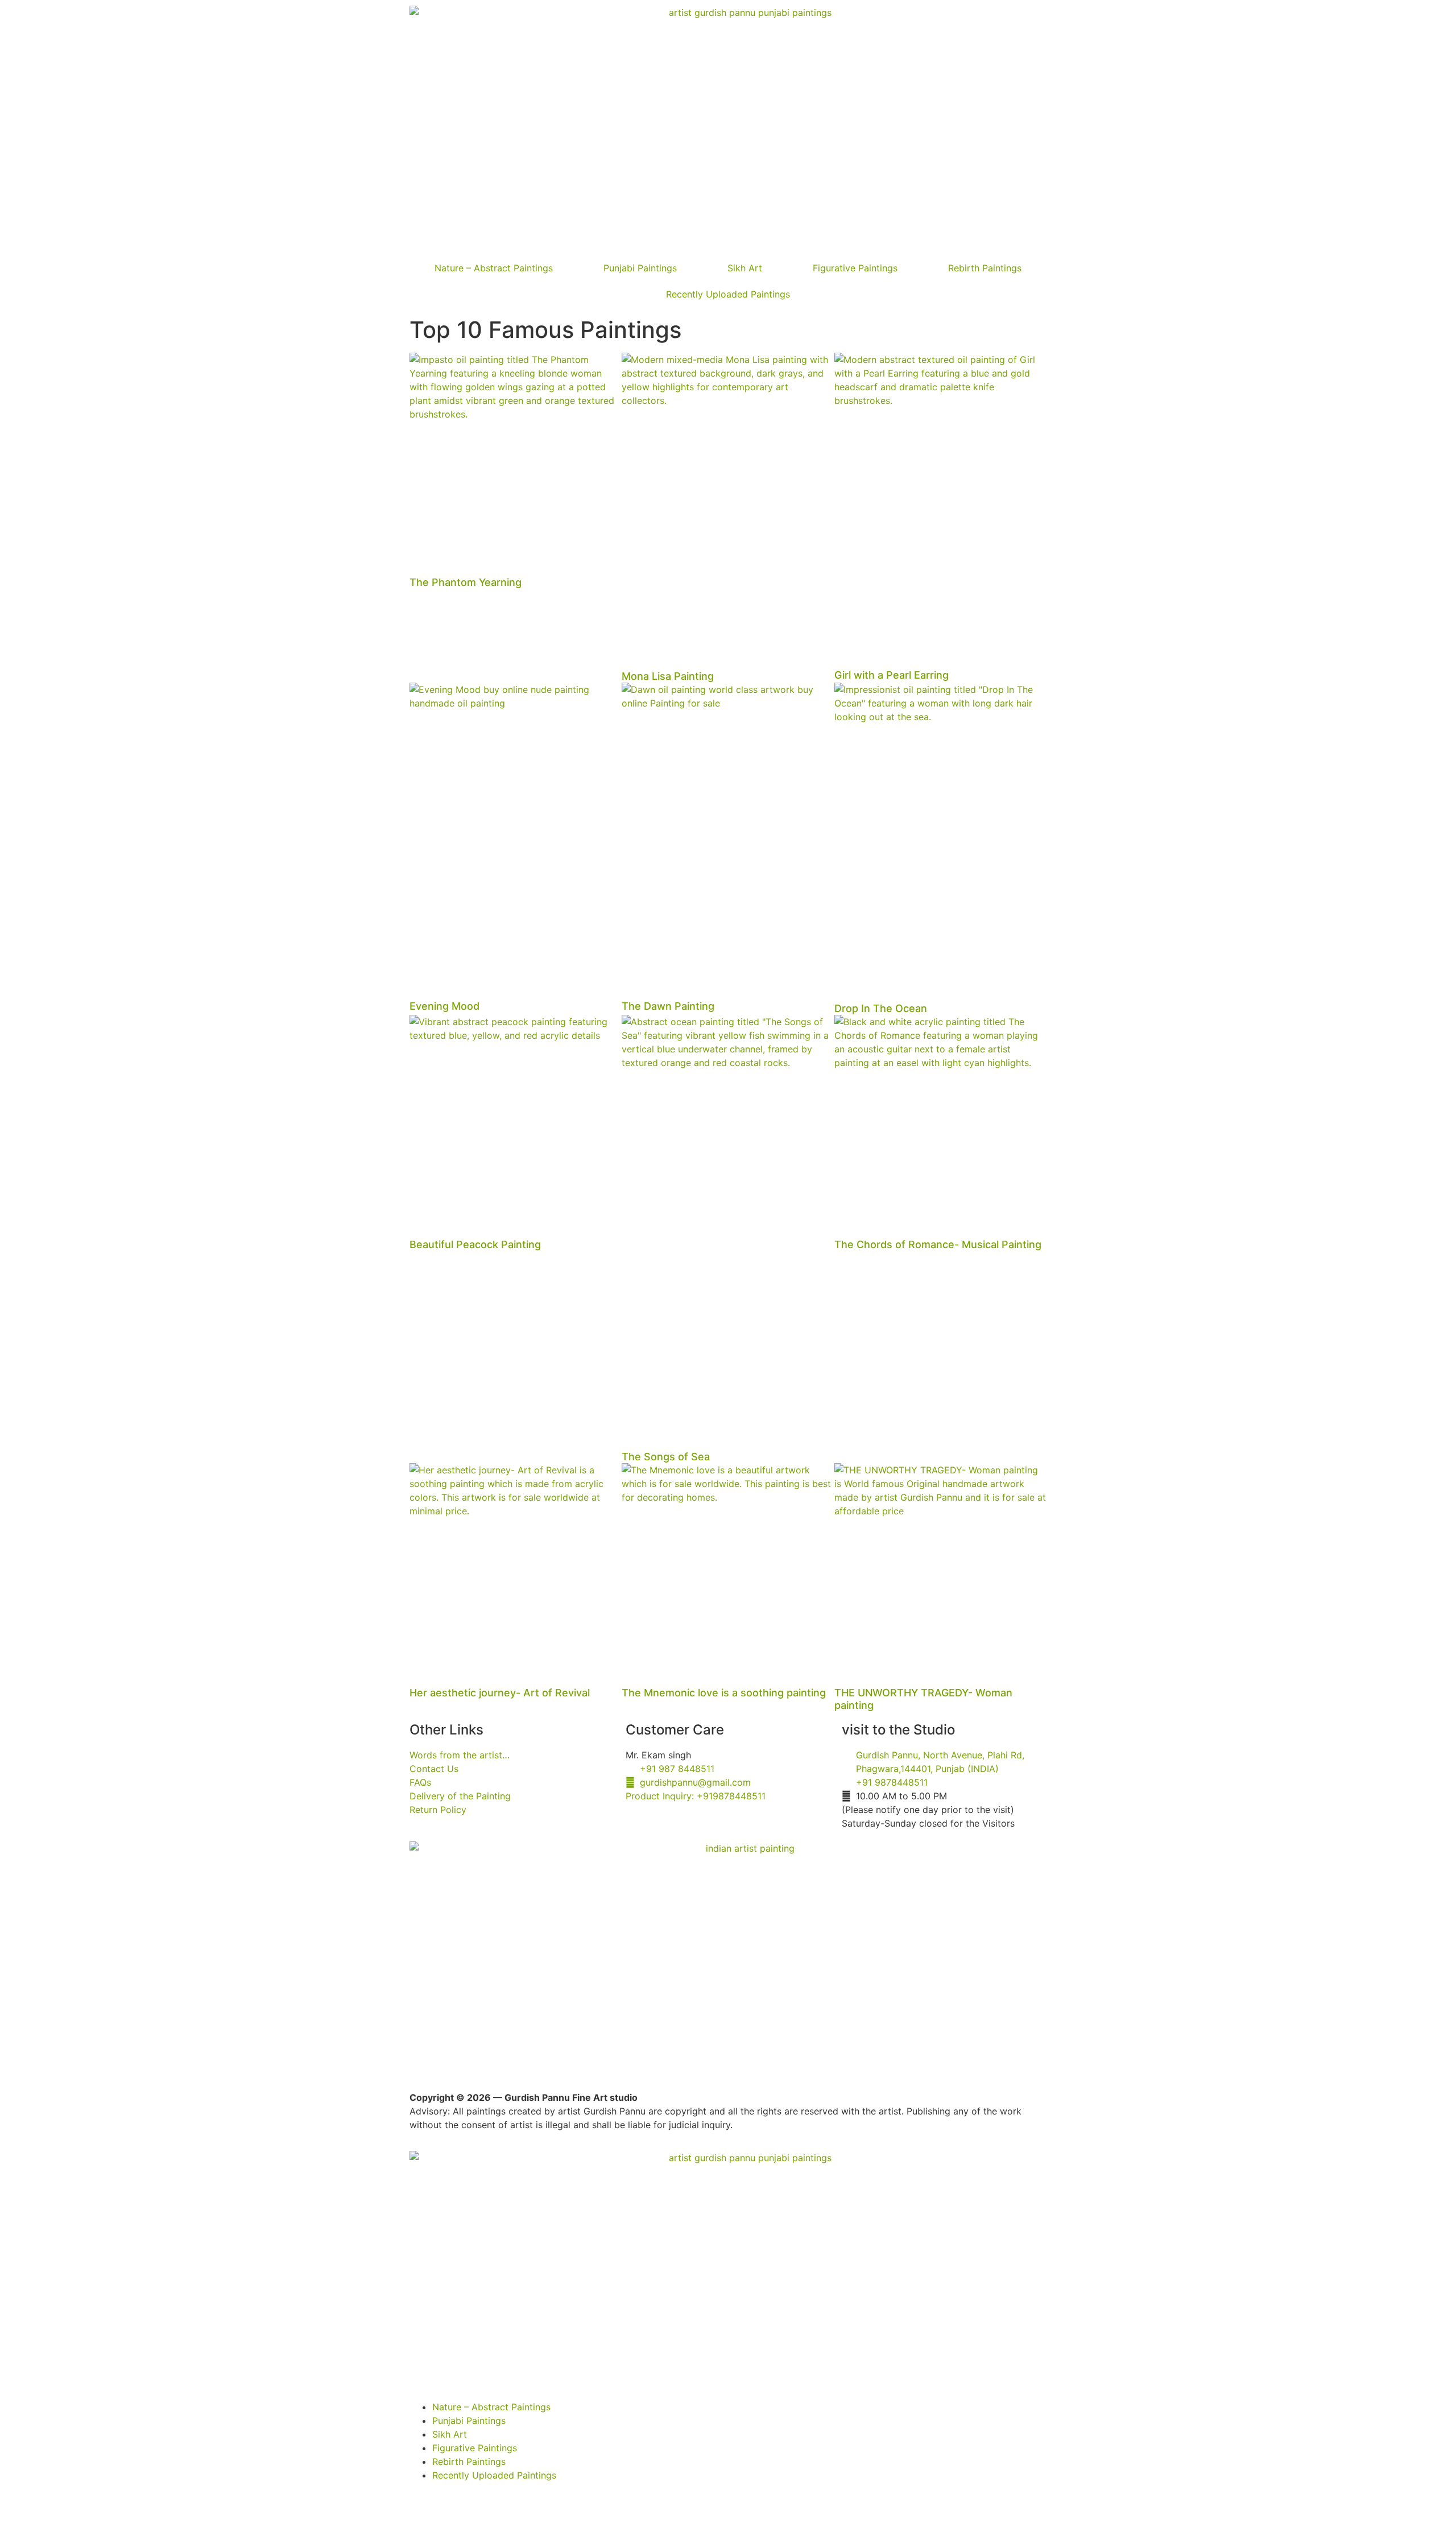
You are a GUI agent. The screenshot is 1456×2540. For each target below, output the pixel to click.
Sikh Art (745, 268)
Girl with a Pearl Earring (892, 675)
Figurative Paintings (855, 268)
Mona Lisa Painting (668, 676)
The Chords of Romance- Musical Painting (938, 1244)
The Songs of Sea (666, 1457)
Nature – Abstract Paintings (494, 268)
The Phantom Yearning (466, 582)
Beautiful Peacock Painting (475, 1244)
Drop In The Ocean (881, 1008)
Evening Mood (444, 1006)
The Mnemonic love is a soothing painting (724, 1693)
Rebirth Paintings (985, 268)
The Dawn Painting (668, 1006)
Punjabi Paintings (640, 268)
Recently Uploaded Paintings (728, 294)
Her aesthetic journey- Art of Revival (500, 1693)
